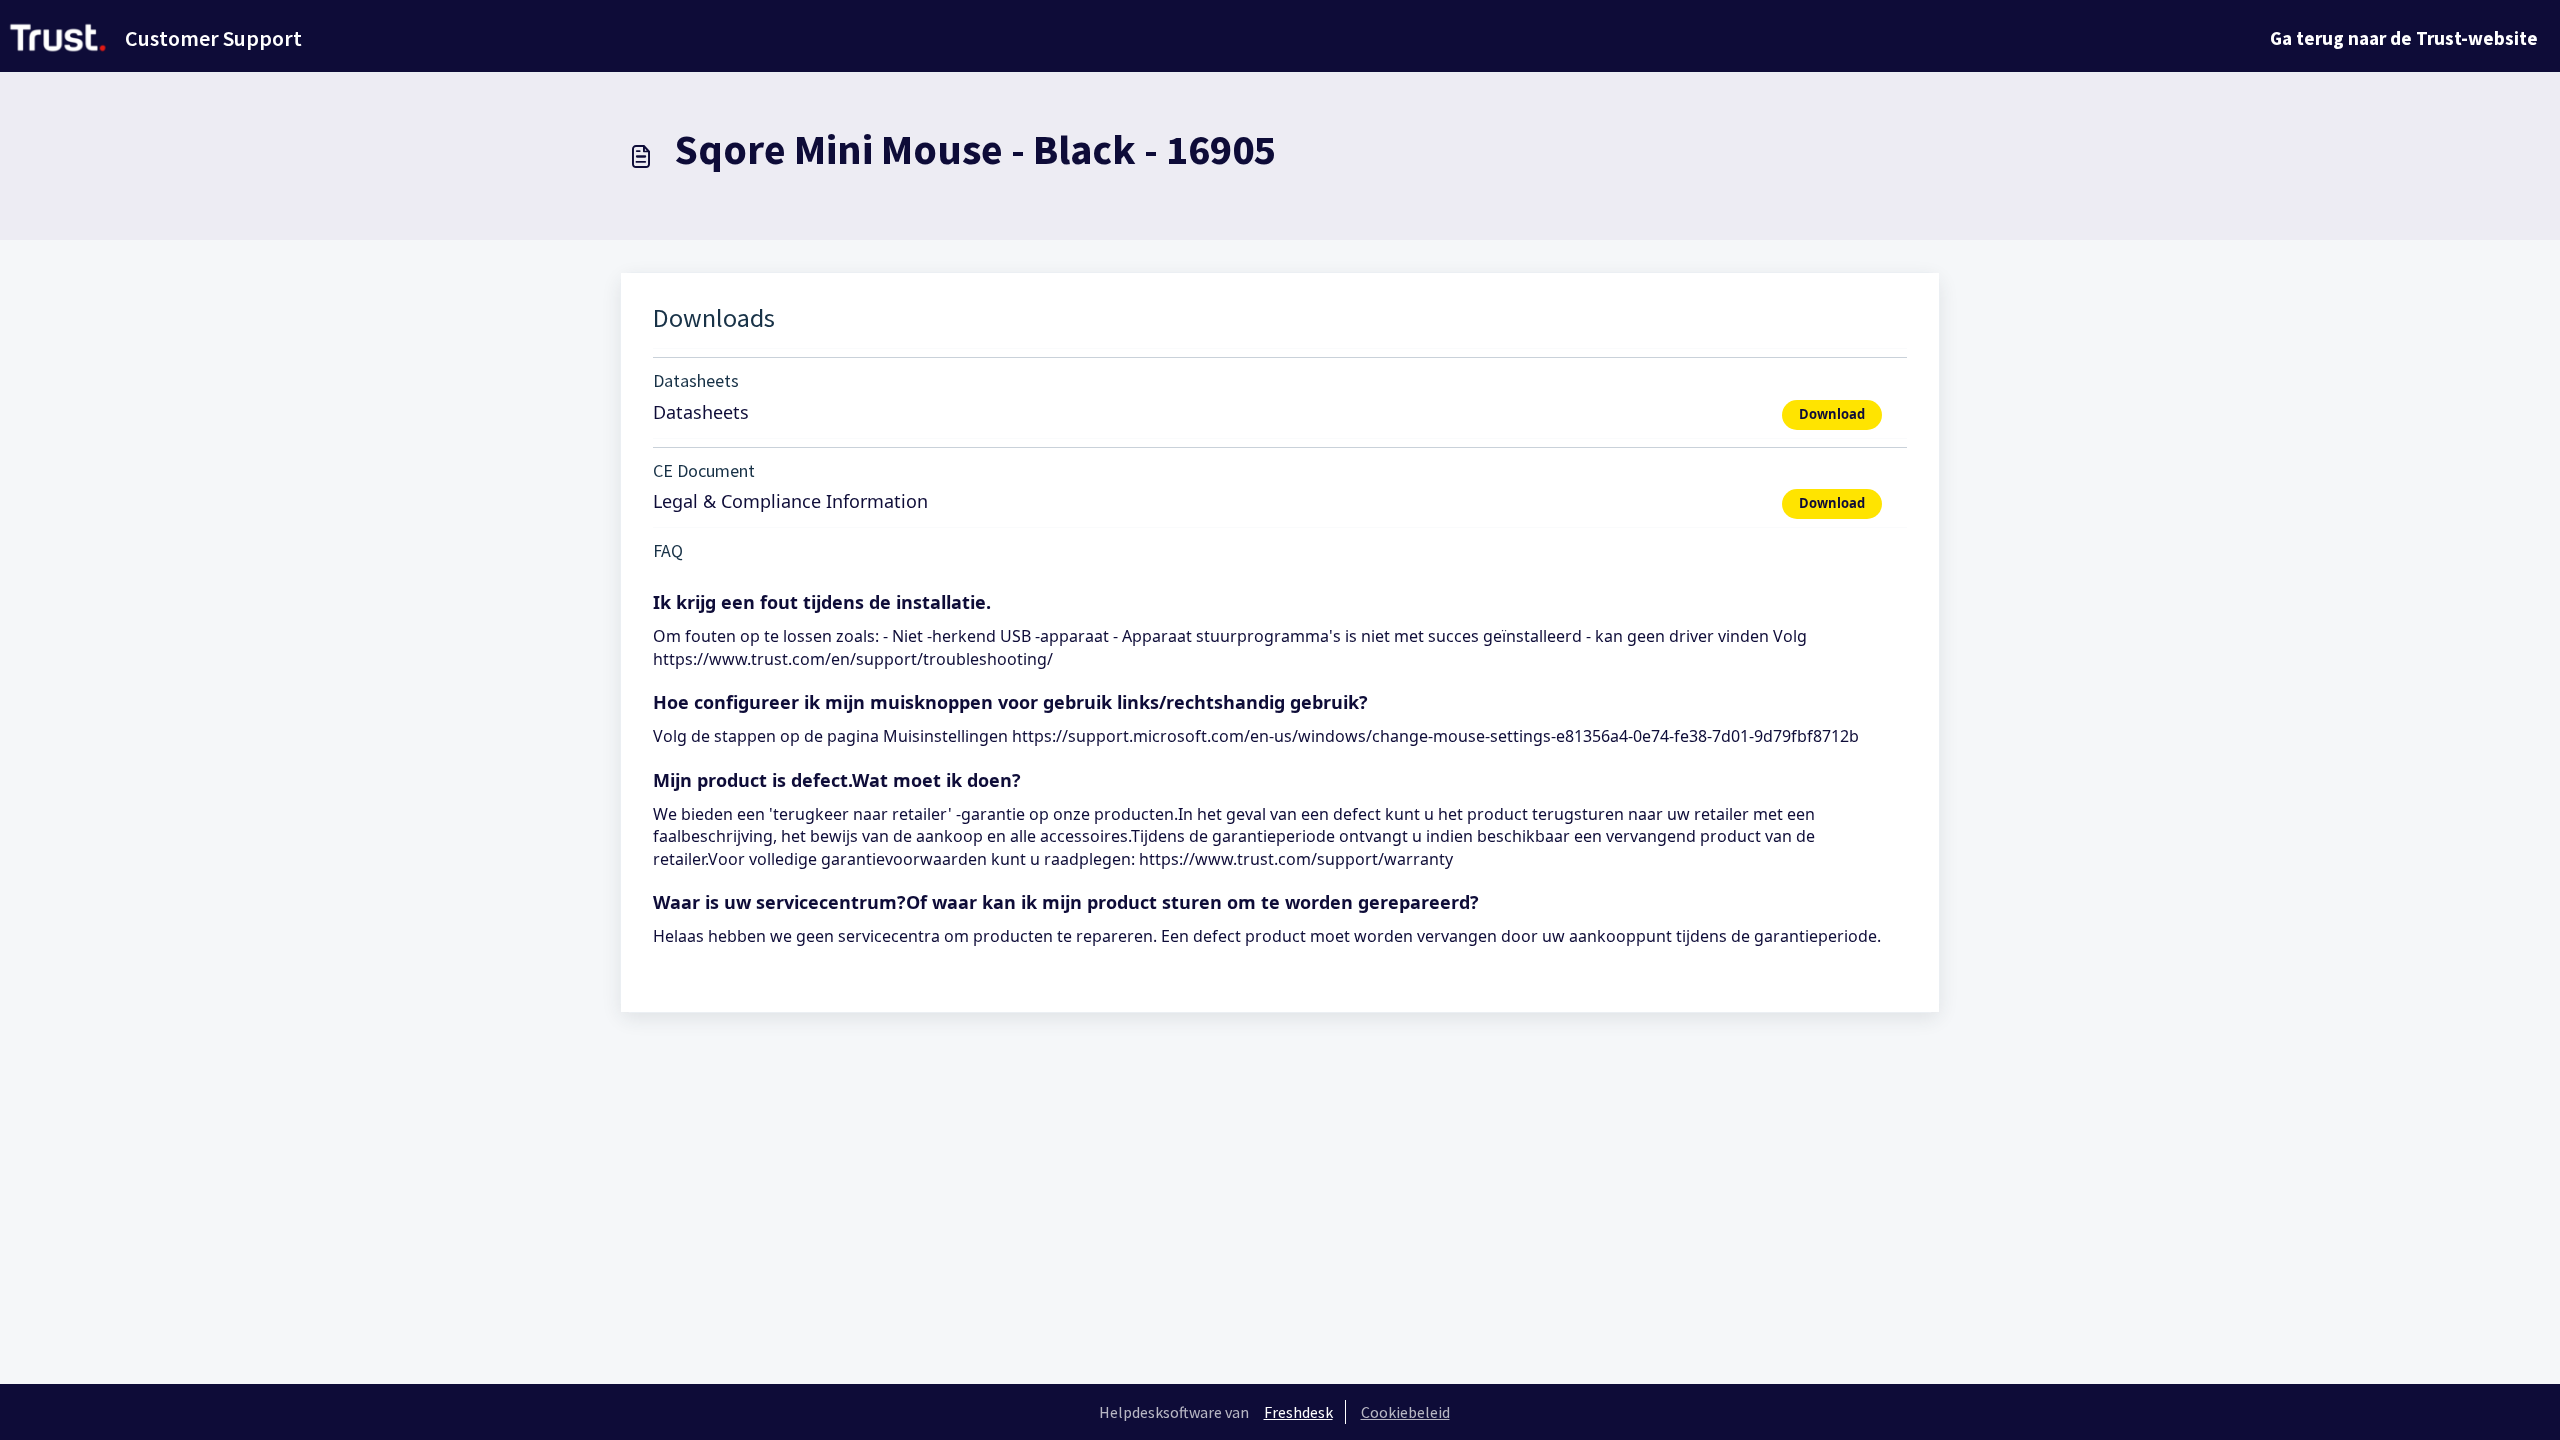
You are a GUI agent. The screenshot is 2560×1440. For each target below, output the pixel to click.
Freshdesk (1298, 1412)
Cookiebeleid (1405, 1412)
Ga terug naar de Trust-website (2404, 38)
